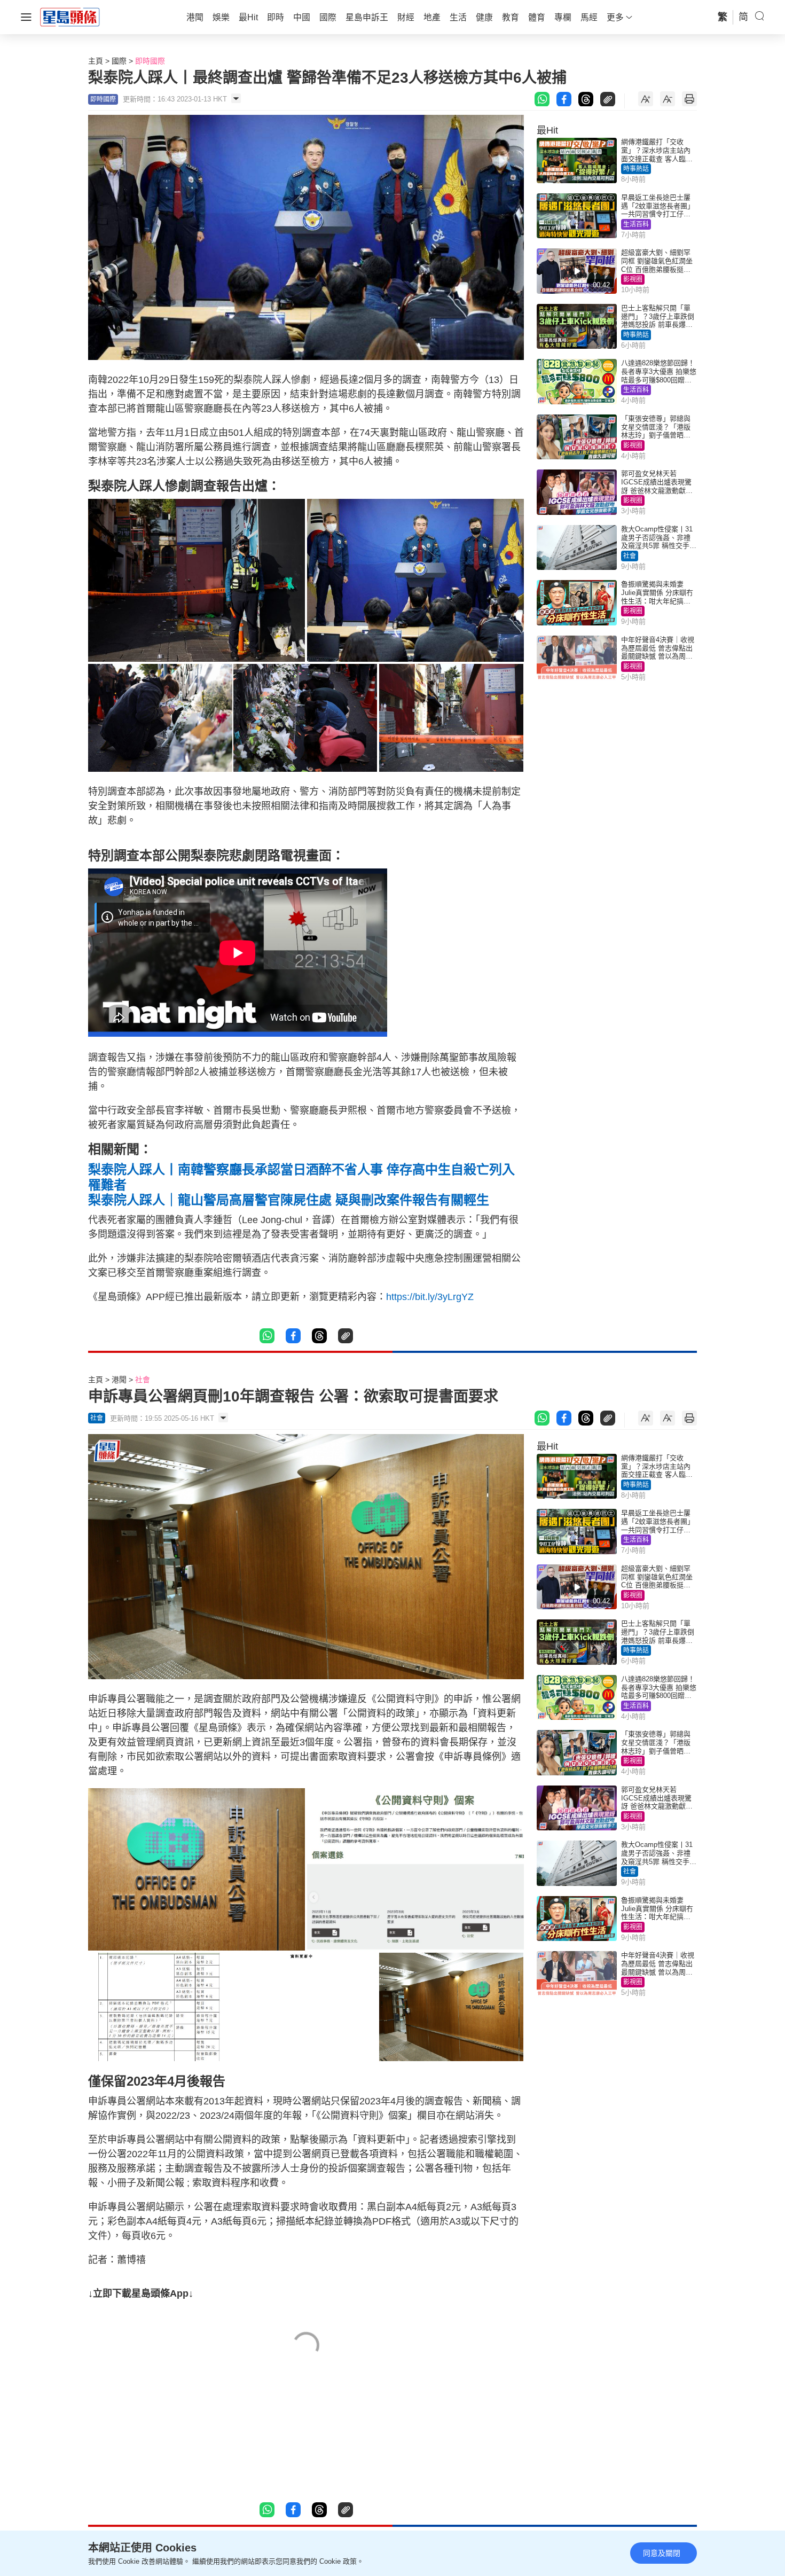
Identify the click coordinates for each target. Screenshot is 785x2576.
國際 (119, 61)
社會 (630, 556)
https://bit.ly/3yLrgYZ (430, 1297)
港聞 (119, 1380)
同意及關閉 (662, 2553)
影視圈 (633, 279)
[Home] (70, 17)
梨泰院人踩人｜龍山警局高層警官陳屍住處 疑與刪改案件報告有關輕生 (289, 1200)
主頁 (96, 61)
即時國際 (150, 61)
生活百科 (636, 224)
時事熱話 (636, 169)
